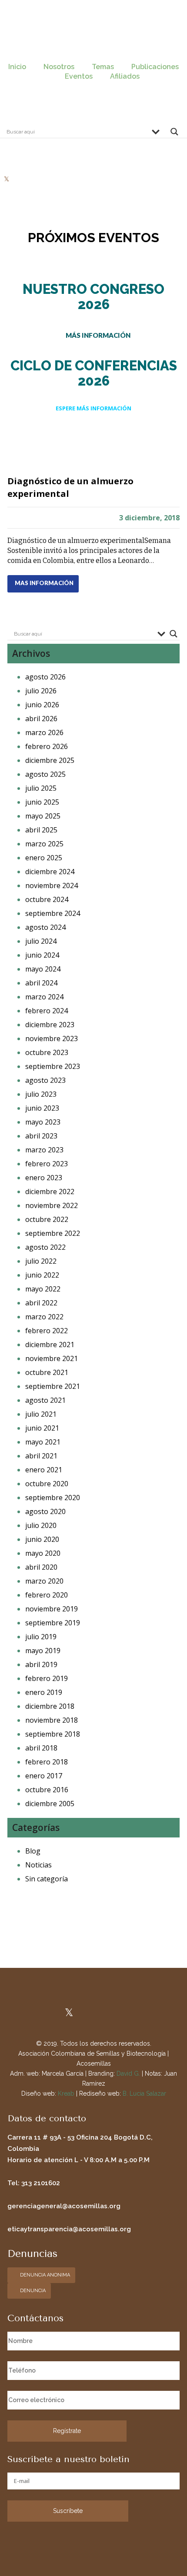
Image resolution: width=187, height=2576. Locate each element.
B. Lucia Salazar (144, 2093)
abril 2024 (41, 983)
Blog (33, 1851)
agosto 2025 (45, 774)
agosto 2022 (45, 1247)
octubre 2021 (47, 1372)
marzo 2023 (44, 1150)
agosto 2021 (45, 1400)
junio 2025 (42, 802)
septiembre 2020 (53, 1498)
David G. (128, 2073)
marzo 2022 (44, 1317)
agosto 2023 (45, 1080)
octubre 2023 (47, 1052)
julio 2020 (41, 1525)
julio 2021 (41, 1414)
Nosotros (59, 67)
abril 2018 (41, 1748)
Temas (103, 67)
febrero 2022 (47, 1331)
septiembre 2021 (53, 1386)
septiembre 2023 (53, 1066)
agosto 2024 (45, 927)
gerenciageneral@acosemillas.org (64, 2206)
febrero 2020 (47, 1595)
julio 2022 (41, 1261)
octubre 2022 (47, 1219)
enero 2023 (44, 1178)
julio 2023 (41, 1094)
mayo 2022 (43, 1289)
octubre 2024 (47, 899)
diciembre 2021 (50, 1345)
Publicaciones (155, 67)
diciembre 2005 (50, 1804)
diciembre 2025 (50, 760)
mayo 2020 (43, 1553)
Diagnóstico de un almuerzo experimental (70, 487)
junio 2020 (42, 1539)
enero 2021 (44, 1470)
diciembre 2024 (50, 872)
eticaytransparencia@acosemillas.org (69, 2229)
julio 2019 (41, 1637)
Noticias (38, 1865)
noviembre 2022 (52, 1205)
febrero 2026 (47, 746)
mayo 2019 (43, 1651)
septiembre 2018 (53, 1734)
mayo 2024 (43, 969)
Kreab (66, 2093)
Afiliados (125, 76)
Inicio (17, 67)
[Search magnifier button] (174, 134)
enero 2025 (44, 858)
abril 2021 (41, 1456)
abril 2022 (41, 1303)
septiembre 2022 (53, 1233)
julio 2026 (41, 691)
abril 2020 (41, 1567)
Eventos (79, 76)
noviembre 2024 (52, 885)
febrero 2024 (47, 1011)
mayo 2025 (43, 816)
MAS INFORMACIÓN (44, 583)
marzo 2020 (44, 1581)
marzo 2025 (44, 844)
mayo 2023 (43, 1122)
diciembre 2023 (50, 1025)
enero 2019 (44, 1692)
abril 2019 (41, 1664)
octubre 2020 (47, 1484)
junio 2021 (42, 1428)
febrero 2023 (47, 1164)
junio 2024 (42, 955)
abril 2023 (41, 1136)
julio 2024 (41, 941)
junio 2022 (42, 1275)
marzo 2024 (44, 997)
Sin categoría (47, 1879)
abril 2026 (41, 719)
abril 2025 (41, 830)
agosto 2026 (45, 677)
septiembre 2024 (53, 913)
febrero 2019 (47, 1678)
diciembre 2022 (50, 1191)
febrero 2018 (47, 1762)
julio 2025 (41, 788)
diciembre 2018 (50, 1706)
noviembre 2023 (52, 1038)
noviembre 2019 (52, 1609)
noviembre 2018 (52, 1720)
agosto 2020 (45, 1511)
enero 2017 (44, 1776)
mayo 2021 (43, 1442)
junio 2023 (42, 1108)
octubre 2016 (47, 1790)
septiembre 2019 (53, 1623)
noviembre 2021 (52, 1358)
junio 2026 (42, 705)
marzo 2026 (44, 732)
